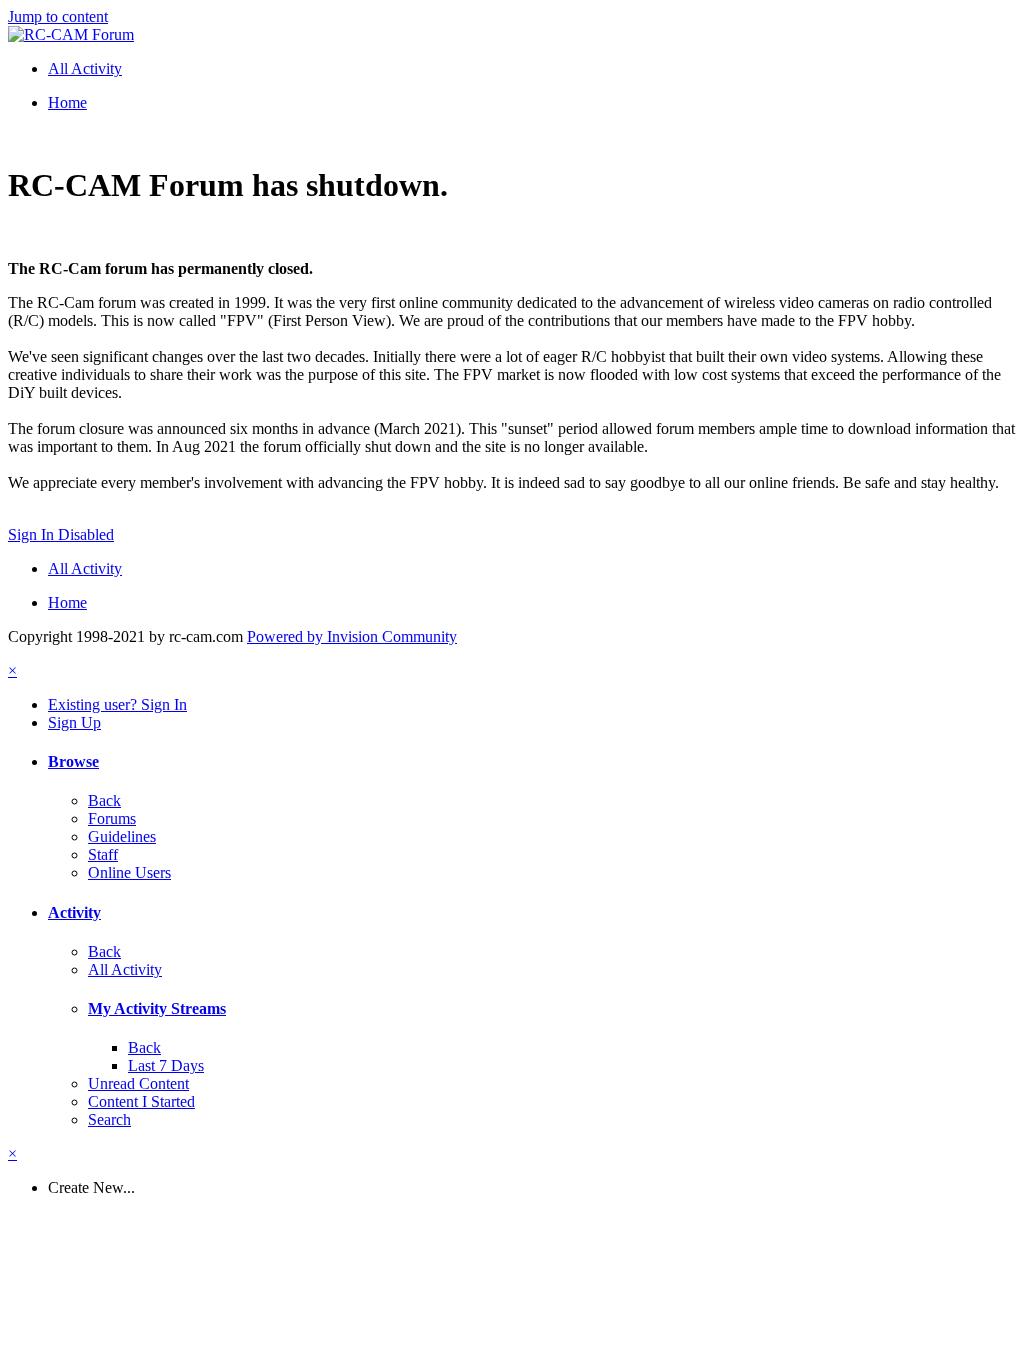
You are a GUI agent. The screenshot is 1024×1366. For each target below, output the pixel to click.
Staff (103, 854)
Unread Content (138, 1083)
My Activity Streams (157, 1008)
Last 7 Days (166, 1065)
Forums (112, 818)
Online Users (129, 872)
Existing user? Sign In (117, 704)
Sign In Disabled (61, 534)
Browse (73, 761)
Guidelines (122, 836)
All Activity (125, 969)
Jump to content (58, 16)
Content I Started (141, 1101)
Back (104, 800)
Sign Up (74, 722)
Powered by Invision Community (352, 636)
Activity (74, 912)
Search (109, 1119)
